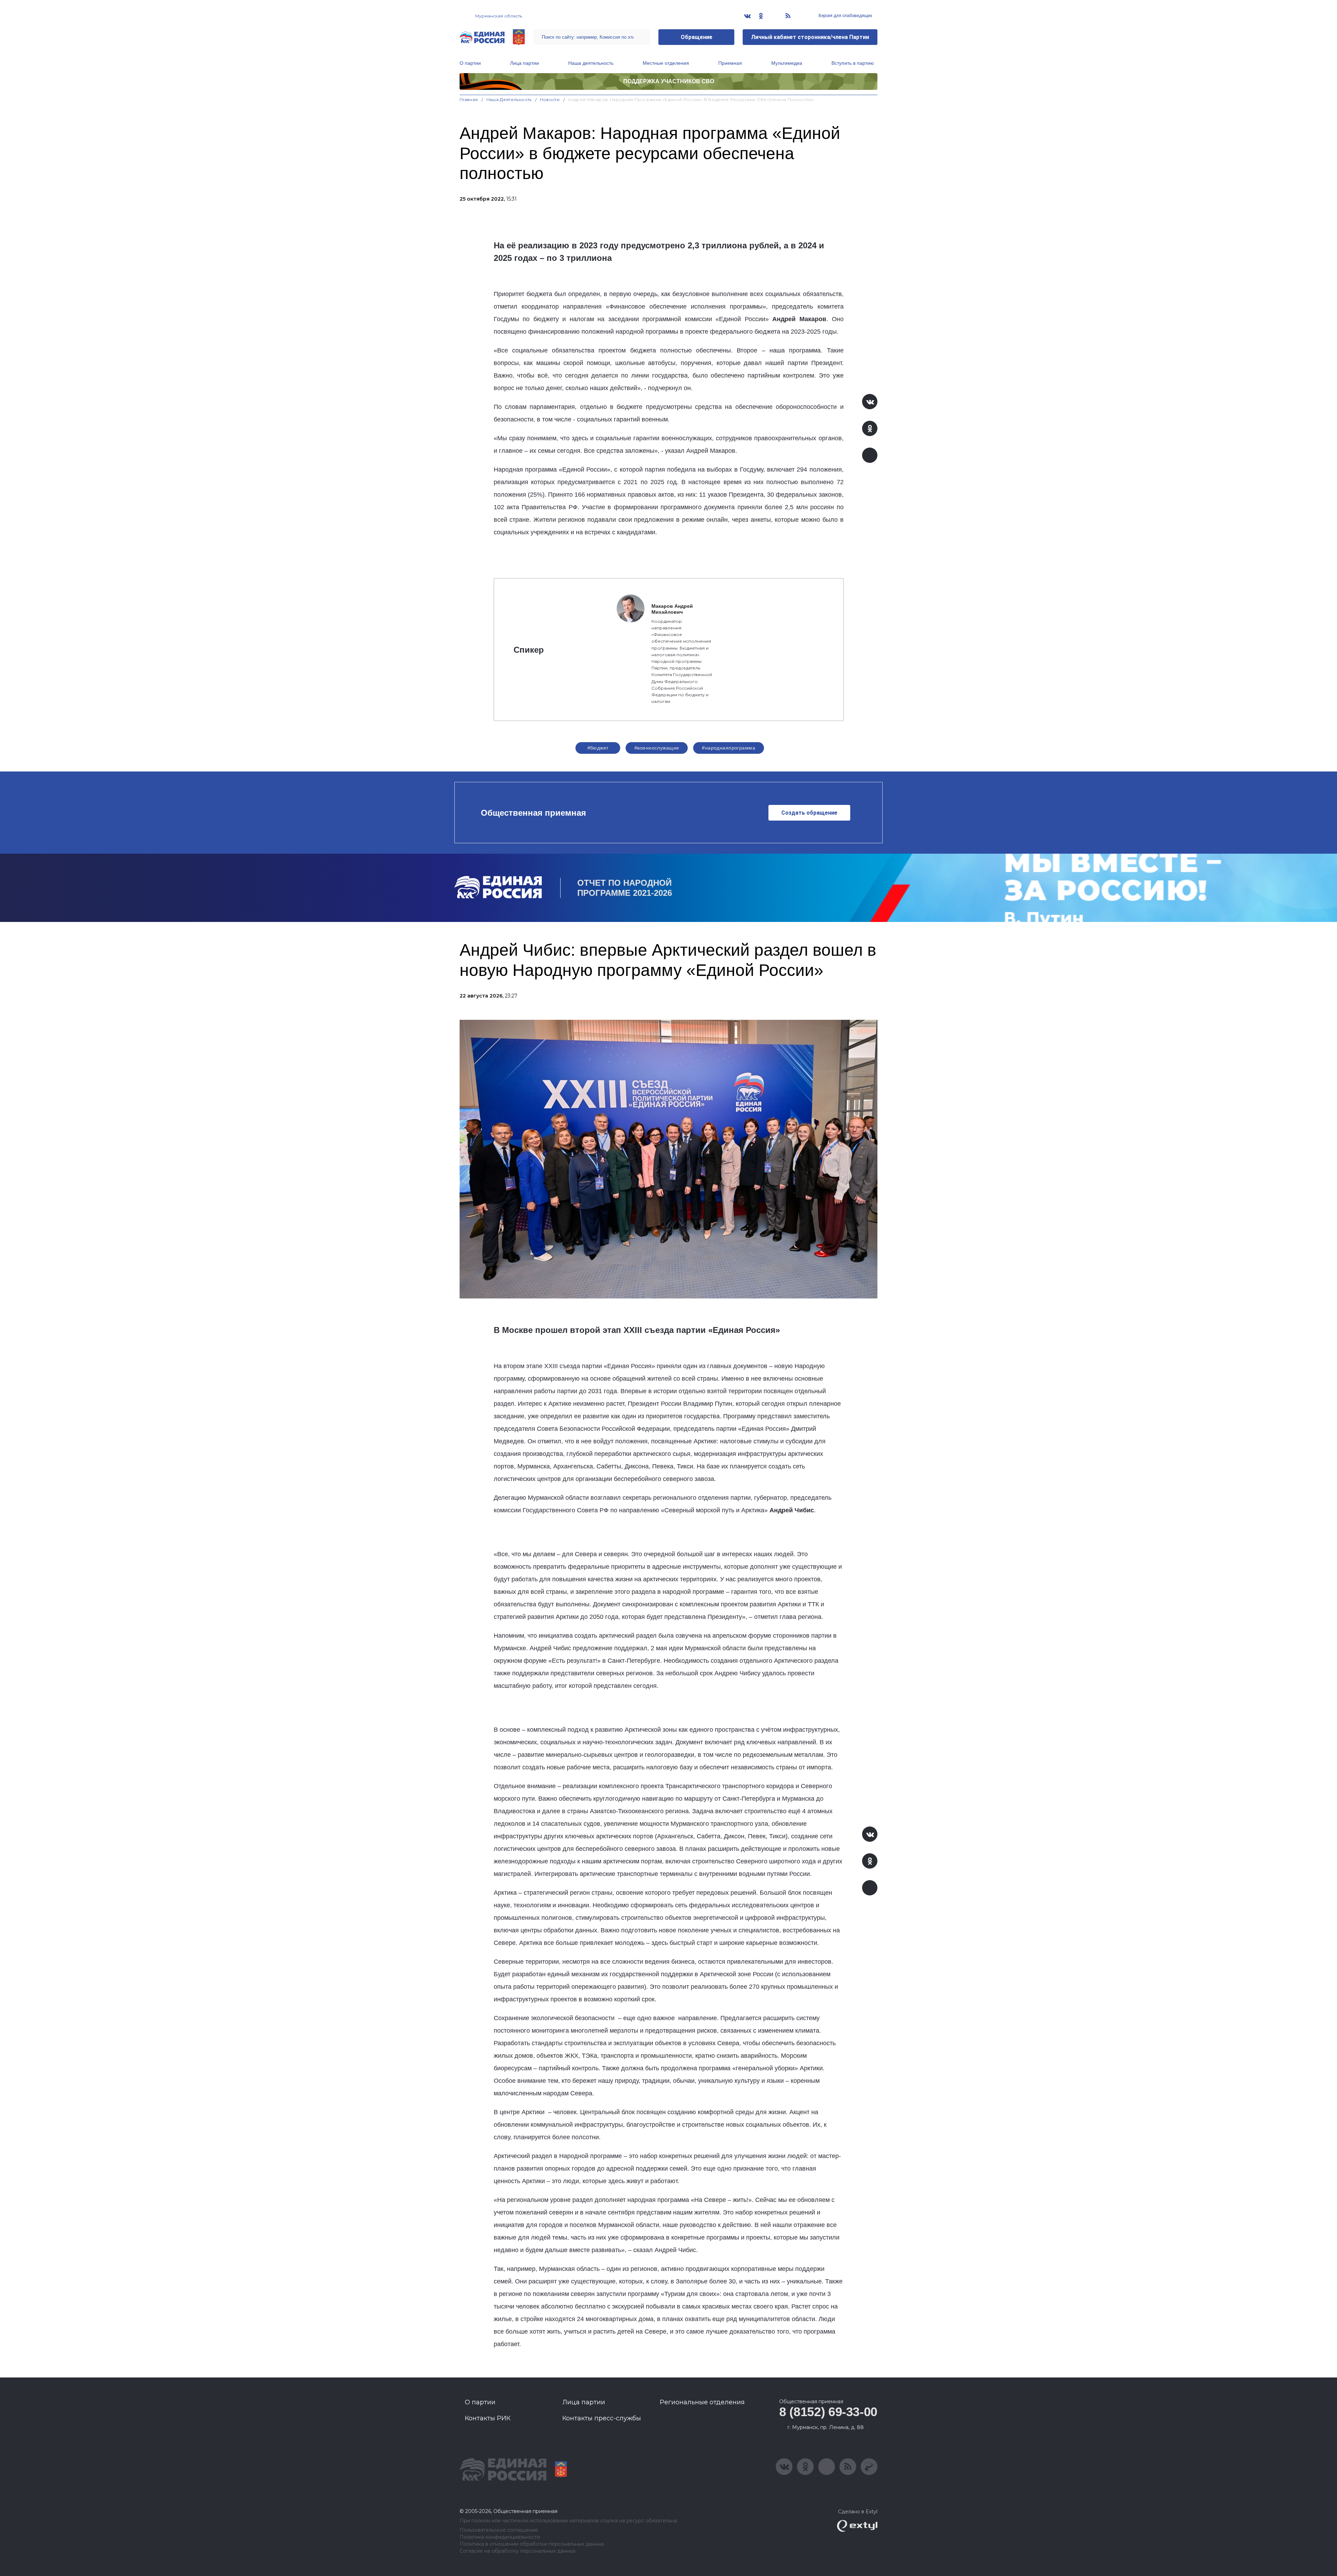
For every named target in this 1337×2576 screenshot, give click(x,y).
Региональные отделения (702, 2402)
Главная (469, 99)
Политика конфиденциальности (500, 2537)
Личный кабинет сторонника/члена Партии (810, 37)
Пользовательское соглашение (499, 2530)
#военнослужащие (657, 748)
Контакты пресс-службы (602, 2418)
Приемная (730, 63)
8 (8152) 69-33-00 (828, 2412)
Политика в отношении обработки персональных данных (532, 2544)
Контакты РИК (488, 2418)
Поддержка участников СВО (669, 81)
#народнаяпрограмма (729, 748)
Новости (550, 99)
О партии (470, 63)
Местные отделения (666, 63)
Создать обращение (809, 813)
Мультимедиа (787, 63)
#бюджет (598, 748)
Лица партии (525, 63)
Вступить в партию (853, 63)
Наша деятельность (591, 63)
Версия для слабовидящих (845, 16)
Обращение (697, 37)
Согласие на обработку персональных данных (518, 2551)
